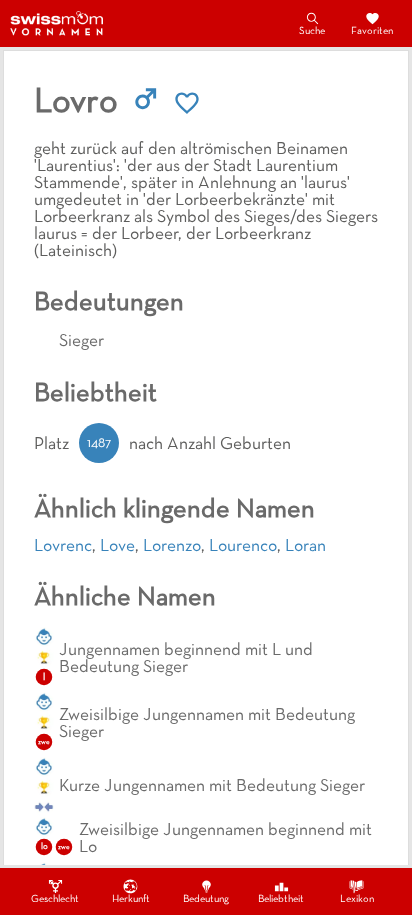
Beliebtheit (281, 899)
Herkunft (131, 899)
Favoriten (372, 31)
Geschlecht (55, 899)
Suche (312, 31)
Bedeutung (206, 899)
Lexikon (357, 899)
